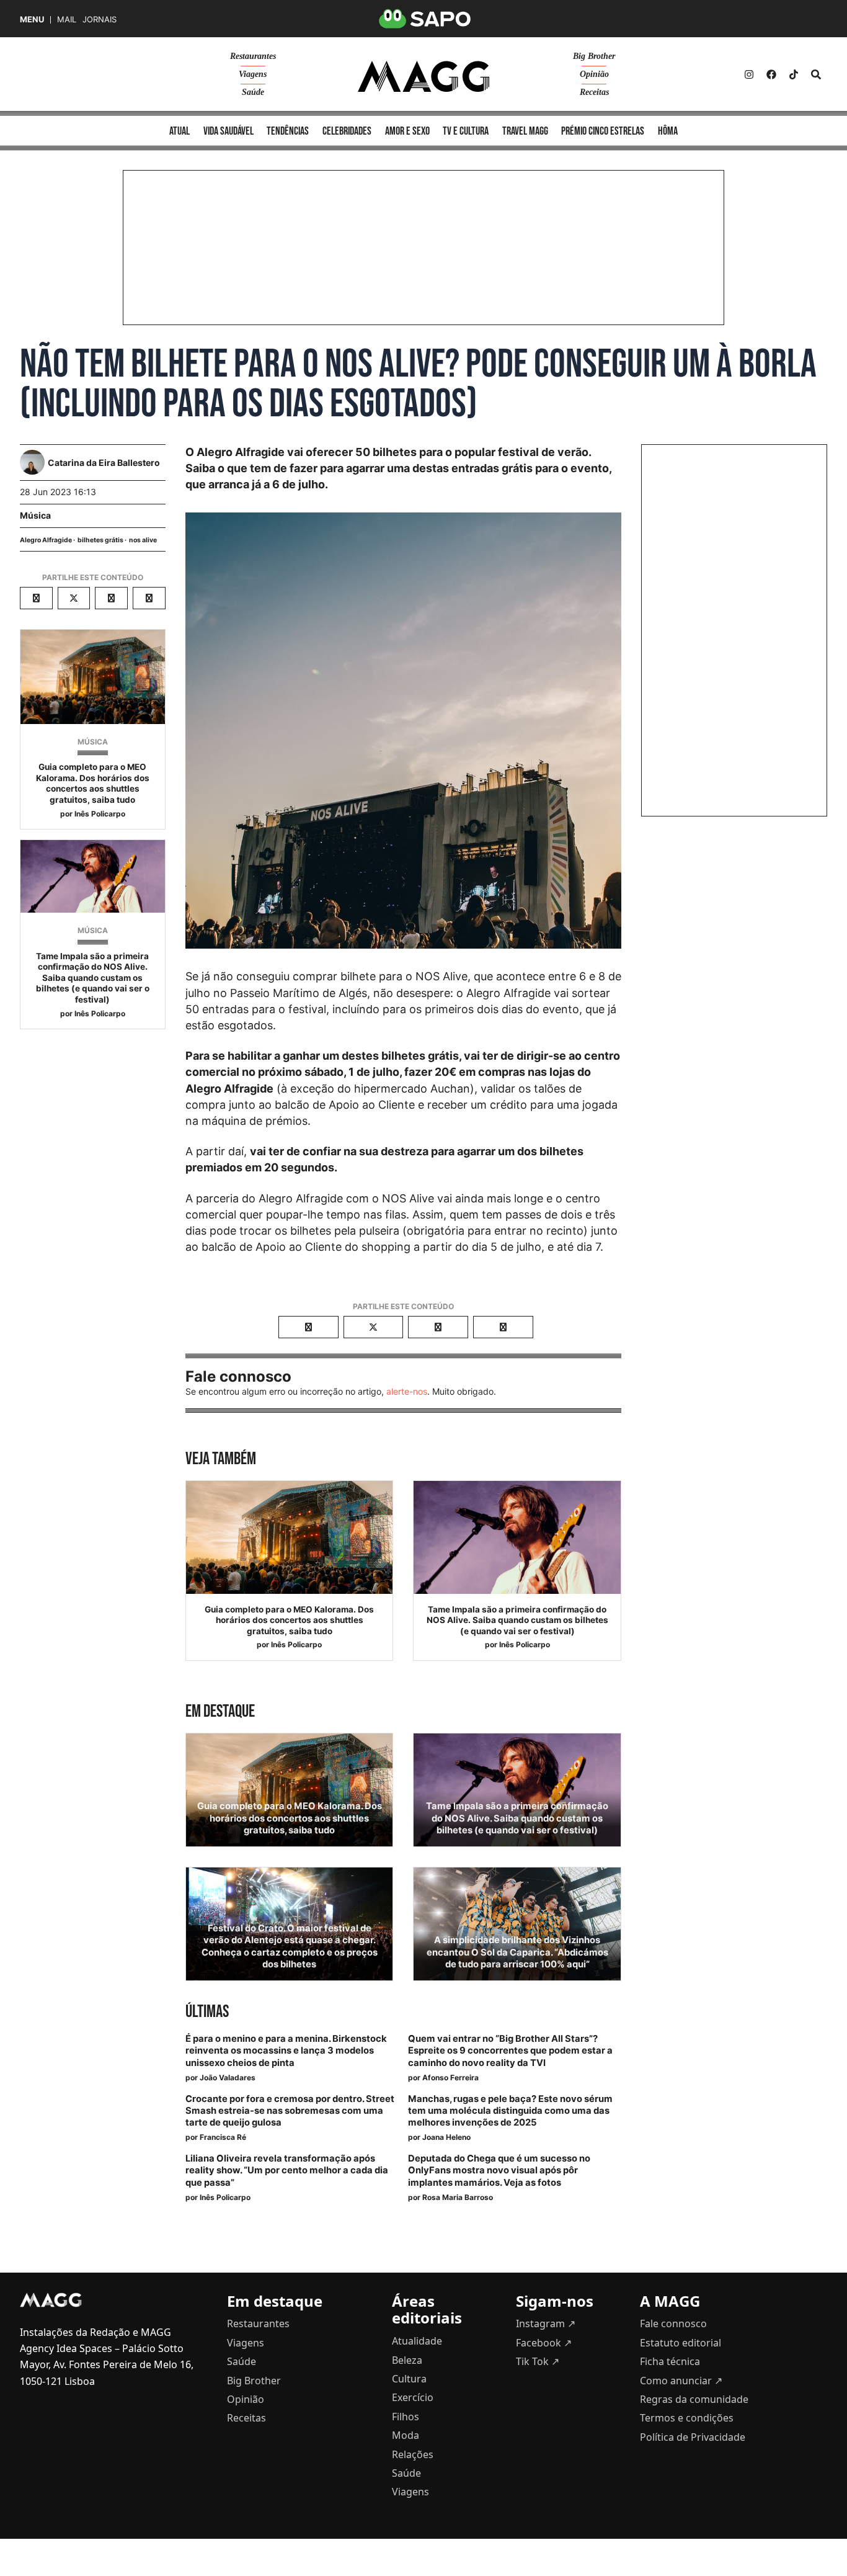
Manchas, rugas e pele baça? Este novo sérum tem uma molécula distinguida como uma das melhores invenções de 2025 (510, 2111)
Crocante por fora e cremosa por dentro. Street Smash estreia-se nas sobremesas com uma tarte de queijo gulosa (290, 2111)
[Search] (816, 74)
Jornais (100, 20)
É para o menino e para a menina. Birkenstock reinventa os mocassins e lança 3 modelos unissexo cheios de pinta (286, 2051)
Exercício (413, 2397)
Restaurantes (253, 56)
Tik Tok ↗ (538, 2361)
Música (35, 515)
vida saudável (228, 131)
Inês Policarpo (100, 814)
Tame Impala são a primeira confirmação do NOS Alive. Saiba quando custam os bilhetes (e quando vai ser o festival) (93, 978)
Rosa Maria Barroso (458, 2197)
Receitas (594, 92)
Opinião (594, 74)
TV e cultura (466, 131)
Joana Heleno (446, 2137)
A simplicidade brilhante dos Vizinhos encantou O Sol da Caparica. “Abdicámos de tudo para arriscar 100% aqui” (517, 1952)
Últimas (207, 2012)
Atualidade (417, 2341)
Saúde (253, 92)
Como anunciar (681, 2381)
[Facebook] (771, 74)
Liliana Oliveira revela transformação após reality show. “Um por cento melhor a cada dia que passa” (287, 2170)
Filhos (406, 2417)
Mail (67, 20)
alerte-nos (407, 1391)
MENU (32, 20)
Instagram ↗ (546, 2323)
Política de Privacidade (693, 2437)
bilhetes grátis (100, 540)
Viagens (253, 74)
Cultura (409, 2379)
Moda (406, 2435)
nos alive (143, 540)
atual (180, 131)
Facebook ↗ (544, 2343)
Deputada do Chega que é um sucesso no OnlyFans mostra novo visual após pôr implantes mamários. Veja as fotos (499, 2170)
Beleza (407, 2360)
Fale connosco (673, 2323)
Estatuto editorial (681, 2343)
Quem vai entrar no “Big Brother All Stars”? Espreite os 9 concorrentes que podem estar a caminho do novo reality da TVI (510, 2051)
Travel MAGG (525, 131)
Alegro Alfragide (46, 540)
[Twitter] (794, 74)
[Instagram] (749, 74)
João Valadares (228, 2077)
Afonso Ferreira (450, 2077)
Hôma (668, 131)
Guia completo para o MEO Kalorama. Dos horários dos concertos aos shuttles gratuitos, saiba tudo (93, 783)
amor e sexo (407, 131)
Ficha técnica (670, 2361)
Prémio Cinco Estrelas (603, 131)
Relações (413, 2454)
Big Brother (594, 56)
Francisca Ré (223, 2137)
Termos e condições (687, 2418)
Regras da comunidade (694, 2399)
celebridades (347, 131)
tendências (288, 131)
